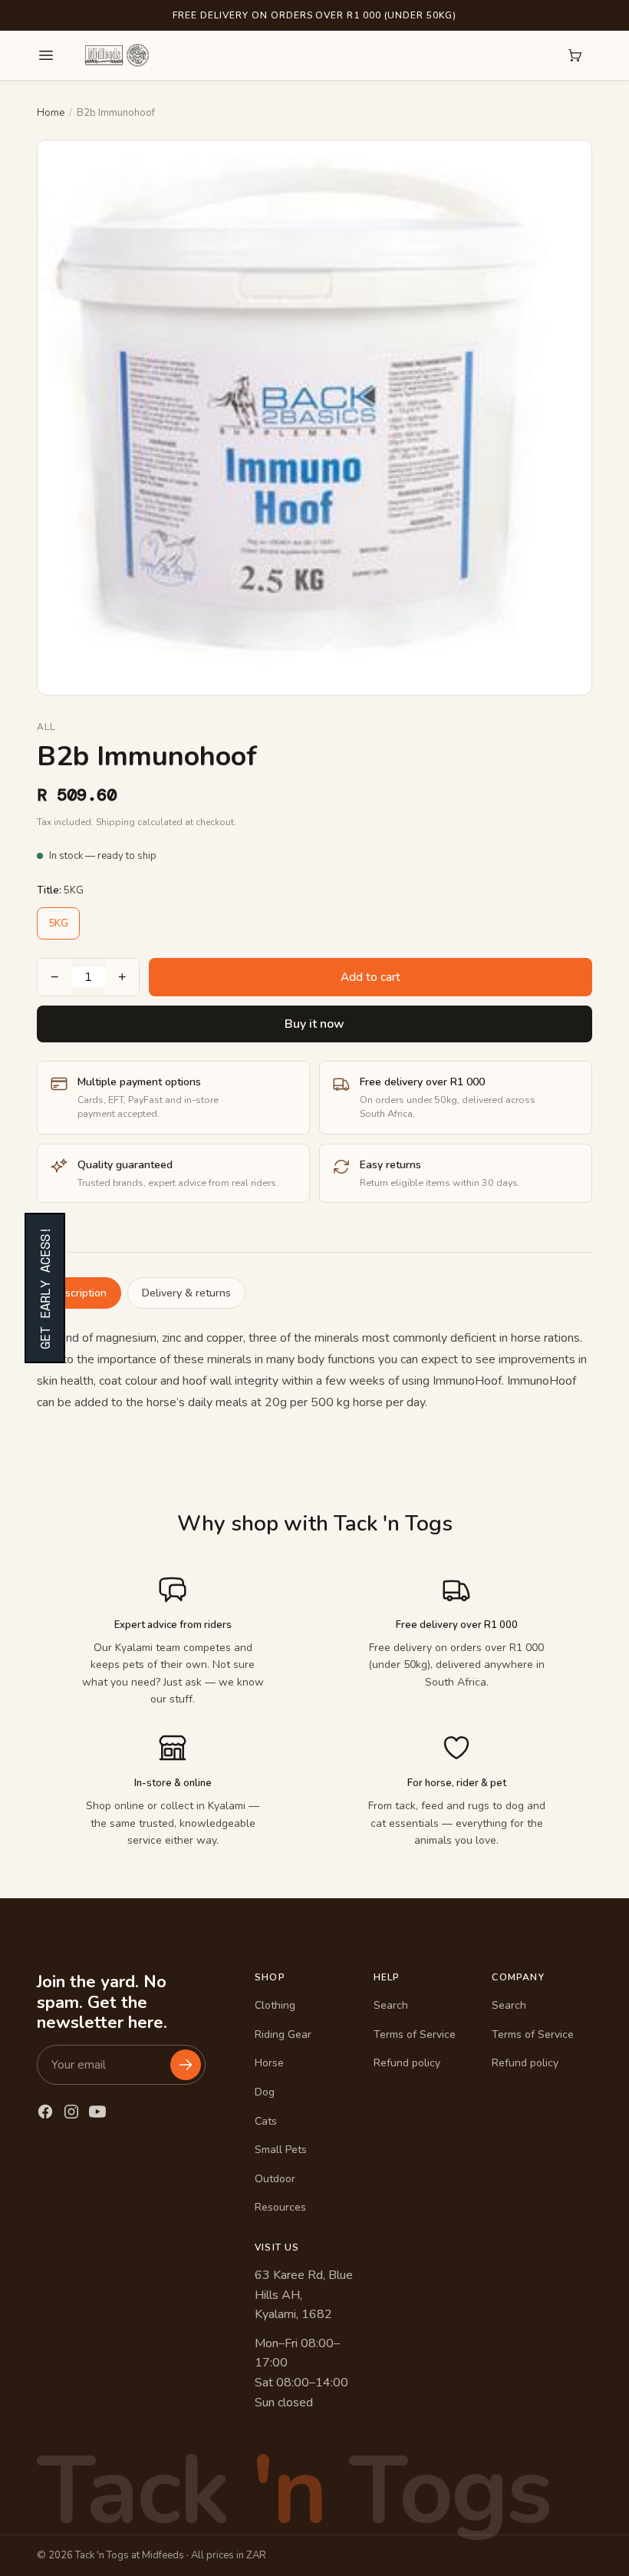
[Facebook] (45, 2112)
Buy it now (314, 1024)
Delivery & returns (186, 1293)
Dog (265, 2092)
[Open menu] (46, 55)
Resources (280, 2207)
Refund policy (407, 2063)
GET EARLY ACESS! (45, 1288)
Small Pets (281, 2150)
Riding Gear (283, 2034)
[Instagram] (71, 2112)
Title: (60, 890)
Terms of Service (415, 2034)
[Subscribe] (186, 2065)
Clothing (275, 2005)
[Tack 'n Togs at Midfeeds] (117, 55)
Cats (266, 2121)
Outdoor (275, 2179)
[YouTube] (97, 2112)
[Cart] (575, 55)
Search (391, 2005)
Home (51, 113)
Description (79, 1293)
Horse (269, 2063)
